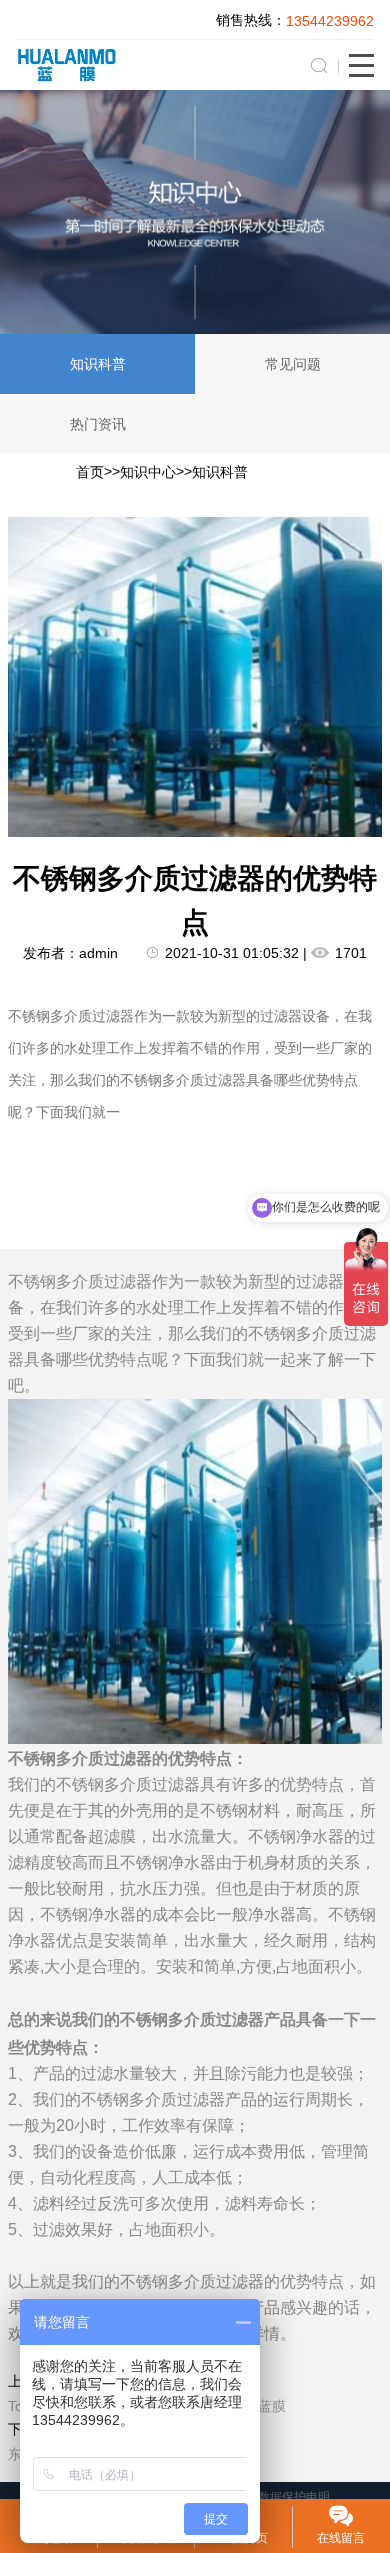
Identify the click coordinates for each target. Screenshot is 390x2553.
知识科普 (98, 364)
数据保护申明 (294, 2497)
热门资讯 (98, 424)
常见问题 (293, 364)
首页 (90, 472)
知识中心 (148, 472)
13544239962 (330, 21)
